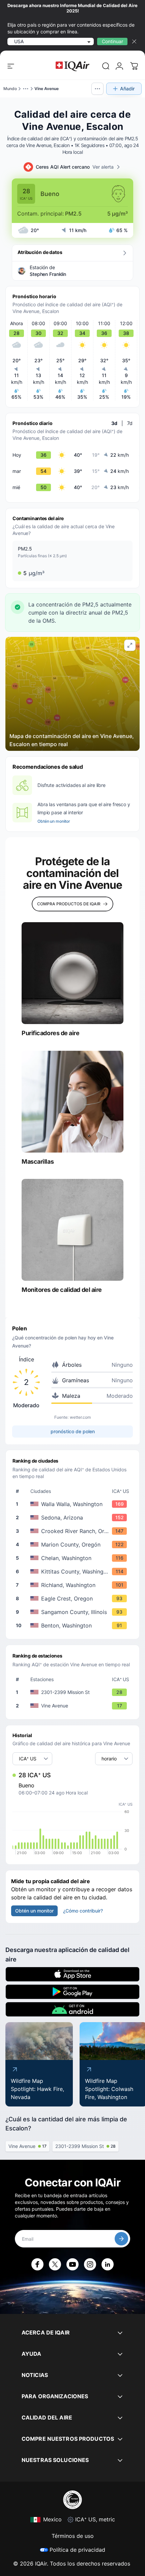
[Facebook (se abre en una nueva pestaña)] (37, 2264)
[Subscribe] (121, 2239)
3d (114, 423)
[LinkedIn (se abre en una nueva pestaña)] (108, 2264)
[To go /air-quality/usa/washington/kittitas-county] (74, 1572)
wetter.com (80, 1417)
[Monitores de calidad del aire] (72, 1230)
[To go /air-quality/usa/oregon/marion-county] (74, 1545)
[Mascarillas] (72, 1102)
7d (130, 423)
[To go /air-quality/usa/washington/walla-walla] (74, 1504)
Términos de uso (73, 2536)
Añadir (127, 89)
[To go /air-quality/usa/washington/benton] (74, 1625)
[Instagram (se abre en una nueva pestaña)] (90, 2264)
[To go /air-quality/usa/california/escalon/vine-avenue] (74, 1706)
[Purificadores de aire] (72, 973)
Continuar (112, 41)
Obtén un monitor (54, 821)
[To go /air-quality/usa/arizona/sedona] (74, 1518)
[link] (106, 66)
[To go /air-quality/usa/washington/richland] (74, 1585)
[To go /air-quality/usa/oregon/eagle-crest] (74, 1598)
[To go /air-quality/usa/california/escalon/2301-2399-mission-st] (74, 1692)
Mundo (10, 89)
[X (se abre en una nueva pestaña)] (55, 2264)
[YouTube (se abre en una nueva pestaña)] (72, 2264)
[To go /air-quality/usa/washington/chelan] (74, 1558)
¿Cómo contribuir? (83, 1911)
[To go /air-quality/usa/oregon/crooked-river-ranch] (74, 1531)
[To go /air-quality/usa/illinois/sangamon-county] (74, 1612)
